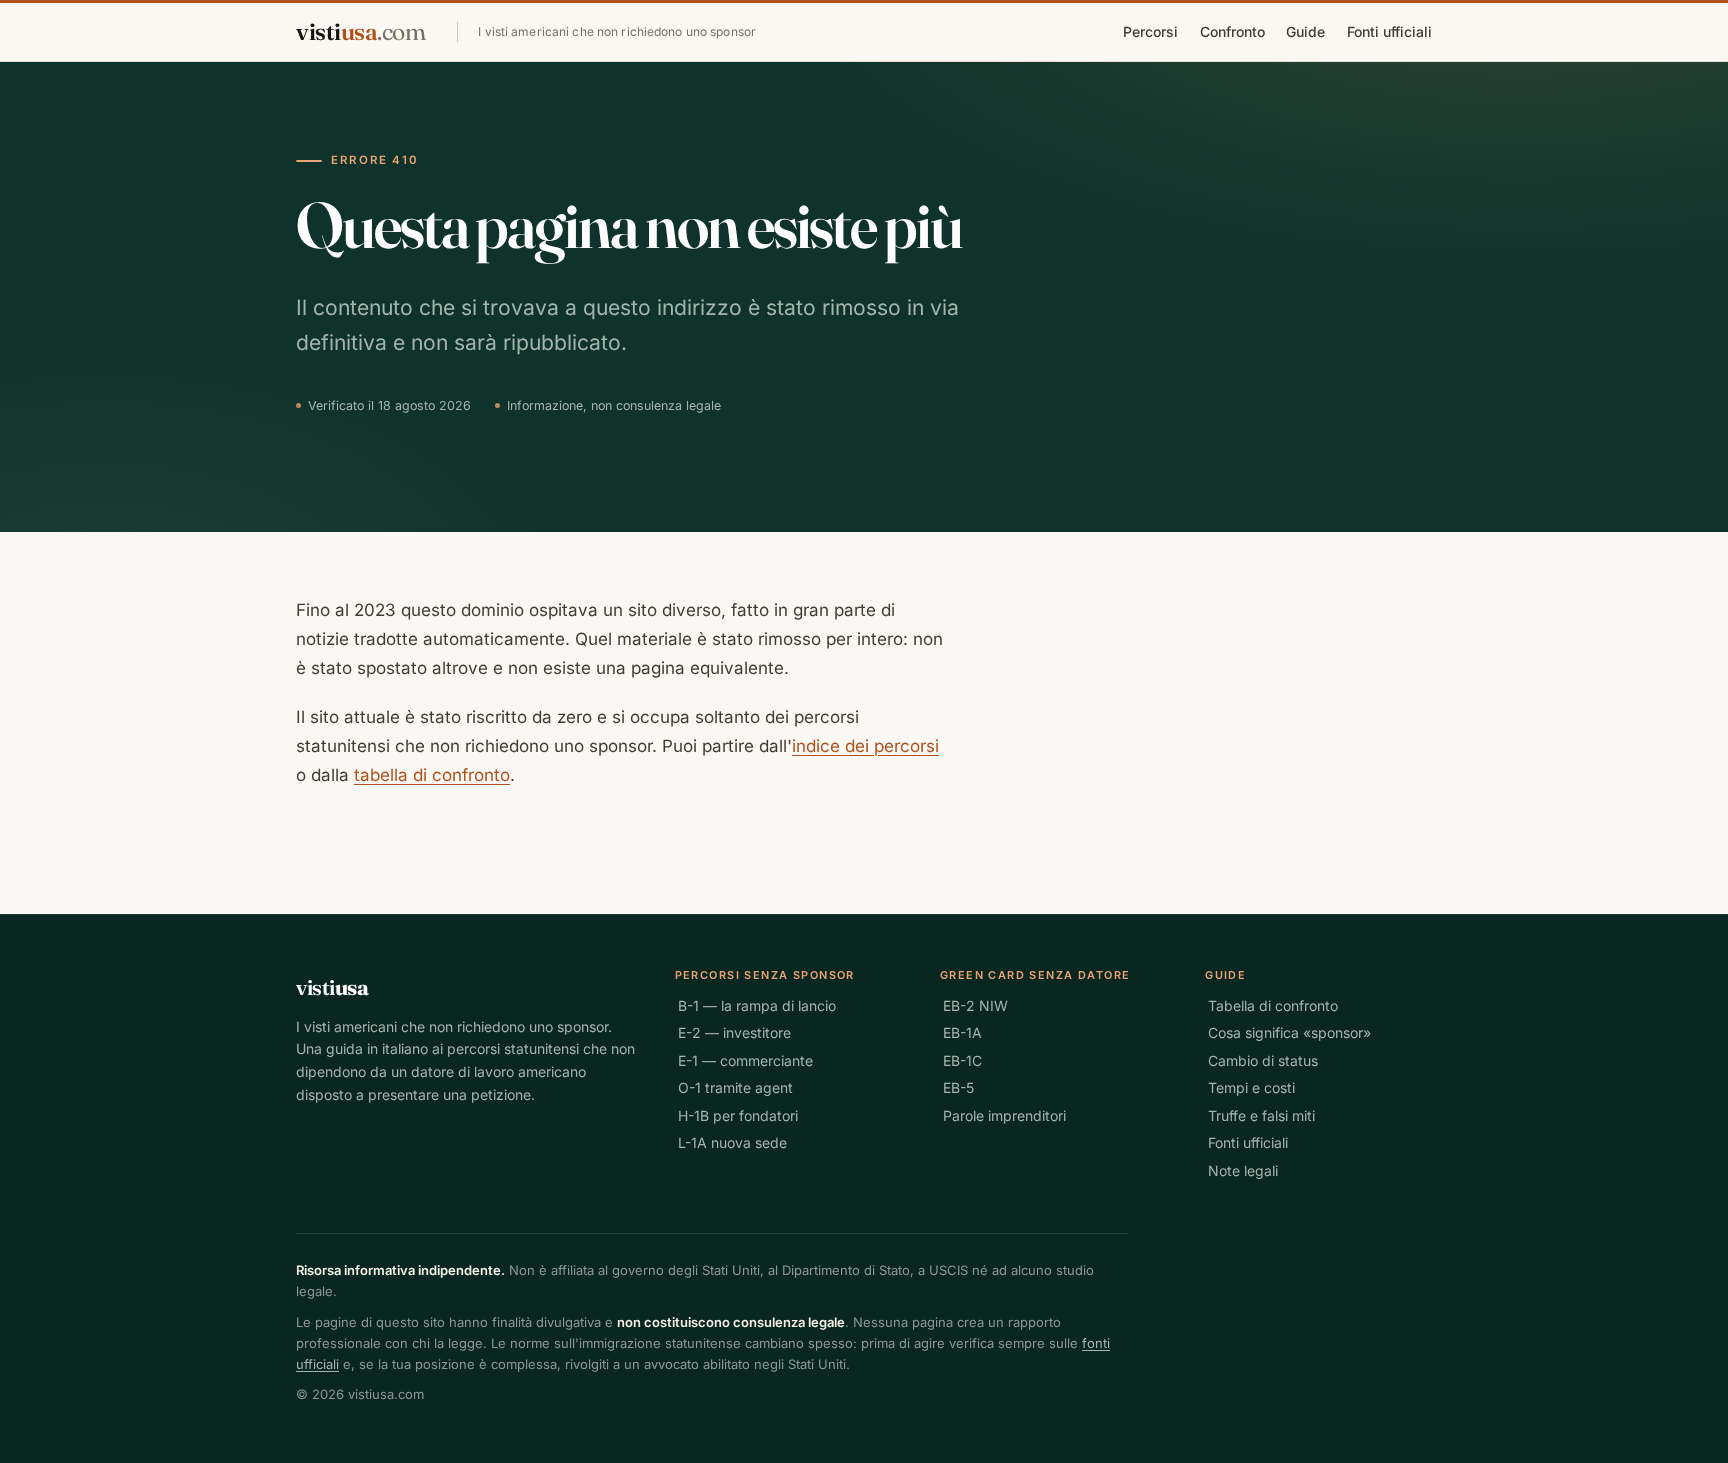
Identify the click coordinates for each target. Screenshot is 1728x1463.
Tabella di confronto (1273, 1005)
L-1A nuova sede (732, 1142)
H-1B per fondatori (738, 1115)
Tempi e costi (1251, 1087)
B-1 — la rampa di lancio (757, 1005)
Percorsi (1150, 31)
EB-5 (958, 1087)
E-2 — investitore (734, 1032)
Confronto (1232, 31)
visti (360, 32)
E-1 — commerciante (745, 1060)
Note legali (1243, 1170)
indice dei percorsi (865, 746)
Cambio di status (1263, 1060)
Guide (1305, 31)
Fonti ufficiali (1389, 31)
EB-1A (962, 1032)
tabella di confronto (432, 775)
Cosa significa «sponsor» (1289, 1032)
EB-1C (962, 1060)
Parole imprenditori (1004, 1115)
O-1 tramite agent (735, 1087)
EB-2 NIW (975, 1005)
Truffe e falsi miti (1261, 1115)
